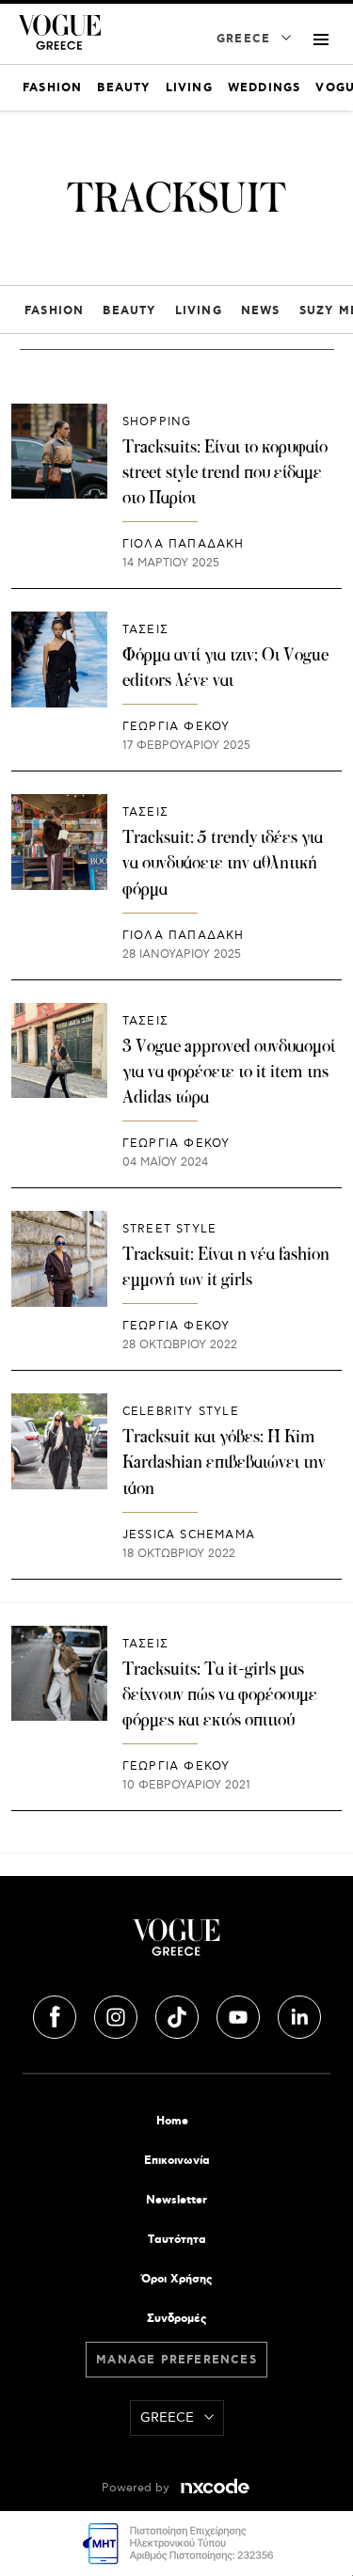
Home (172, 2121)
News (261, 311)
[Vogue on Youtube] (240, 2014)
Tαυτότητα (177, 2240)
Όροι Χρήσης (176, 2279)
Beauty (129, 311)
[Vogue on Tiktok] (179, 2014)
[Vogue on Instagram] (118, 2014)
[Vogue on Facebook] (56, 2014)
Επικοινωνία (177, 2161)
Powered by (137, 2488)
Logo (176, 1945)
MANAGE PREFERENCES (176, 2360)
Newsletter (176, 2200)
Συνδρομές (176, 2319)
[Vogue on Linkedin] (299, 2014)
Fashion (54, 311)
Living (199, 311)
